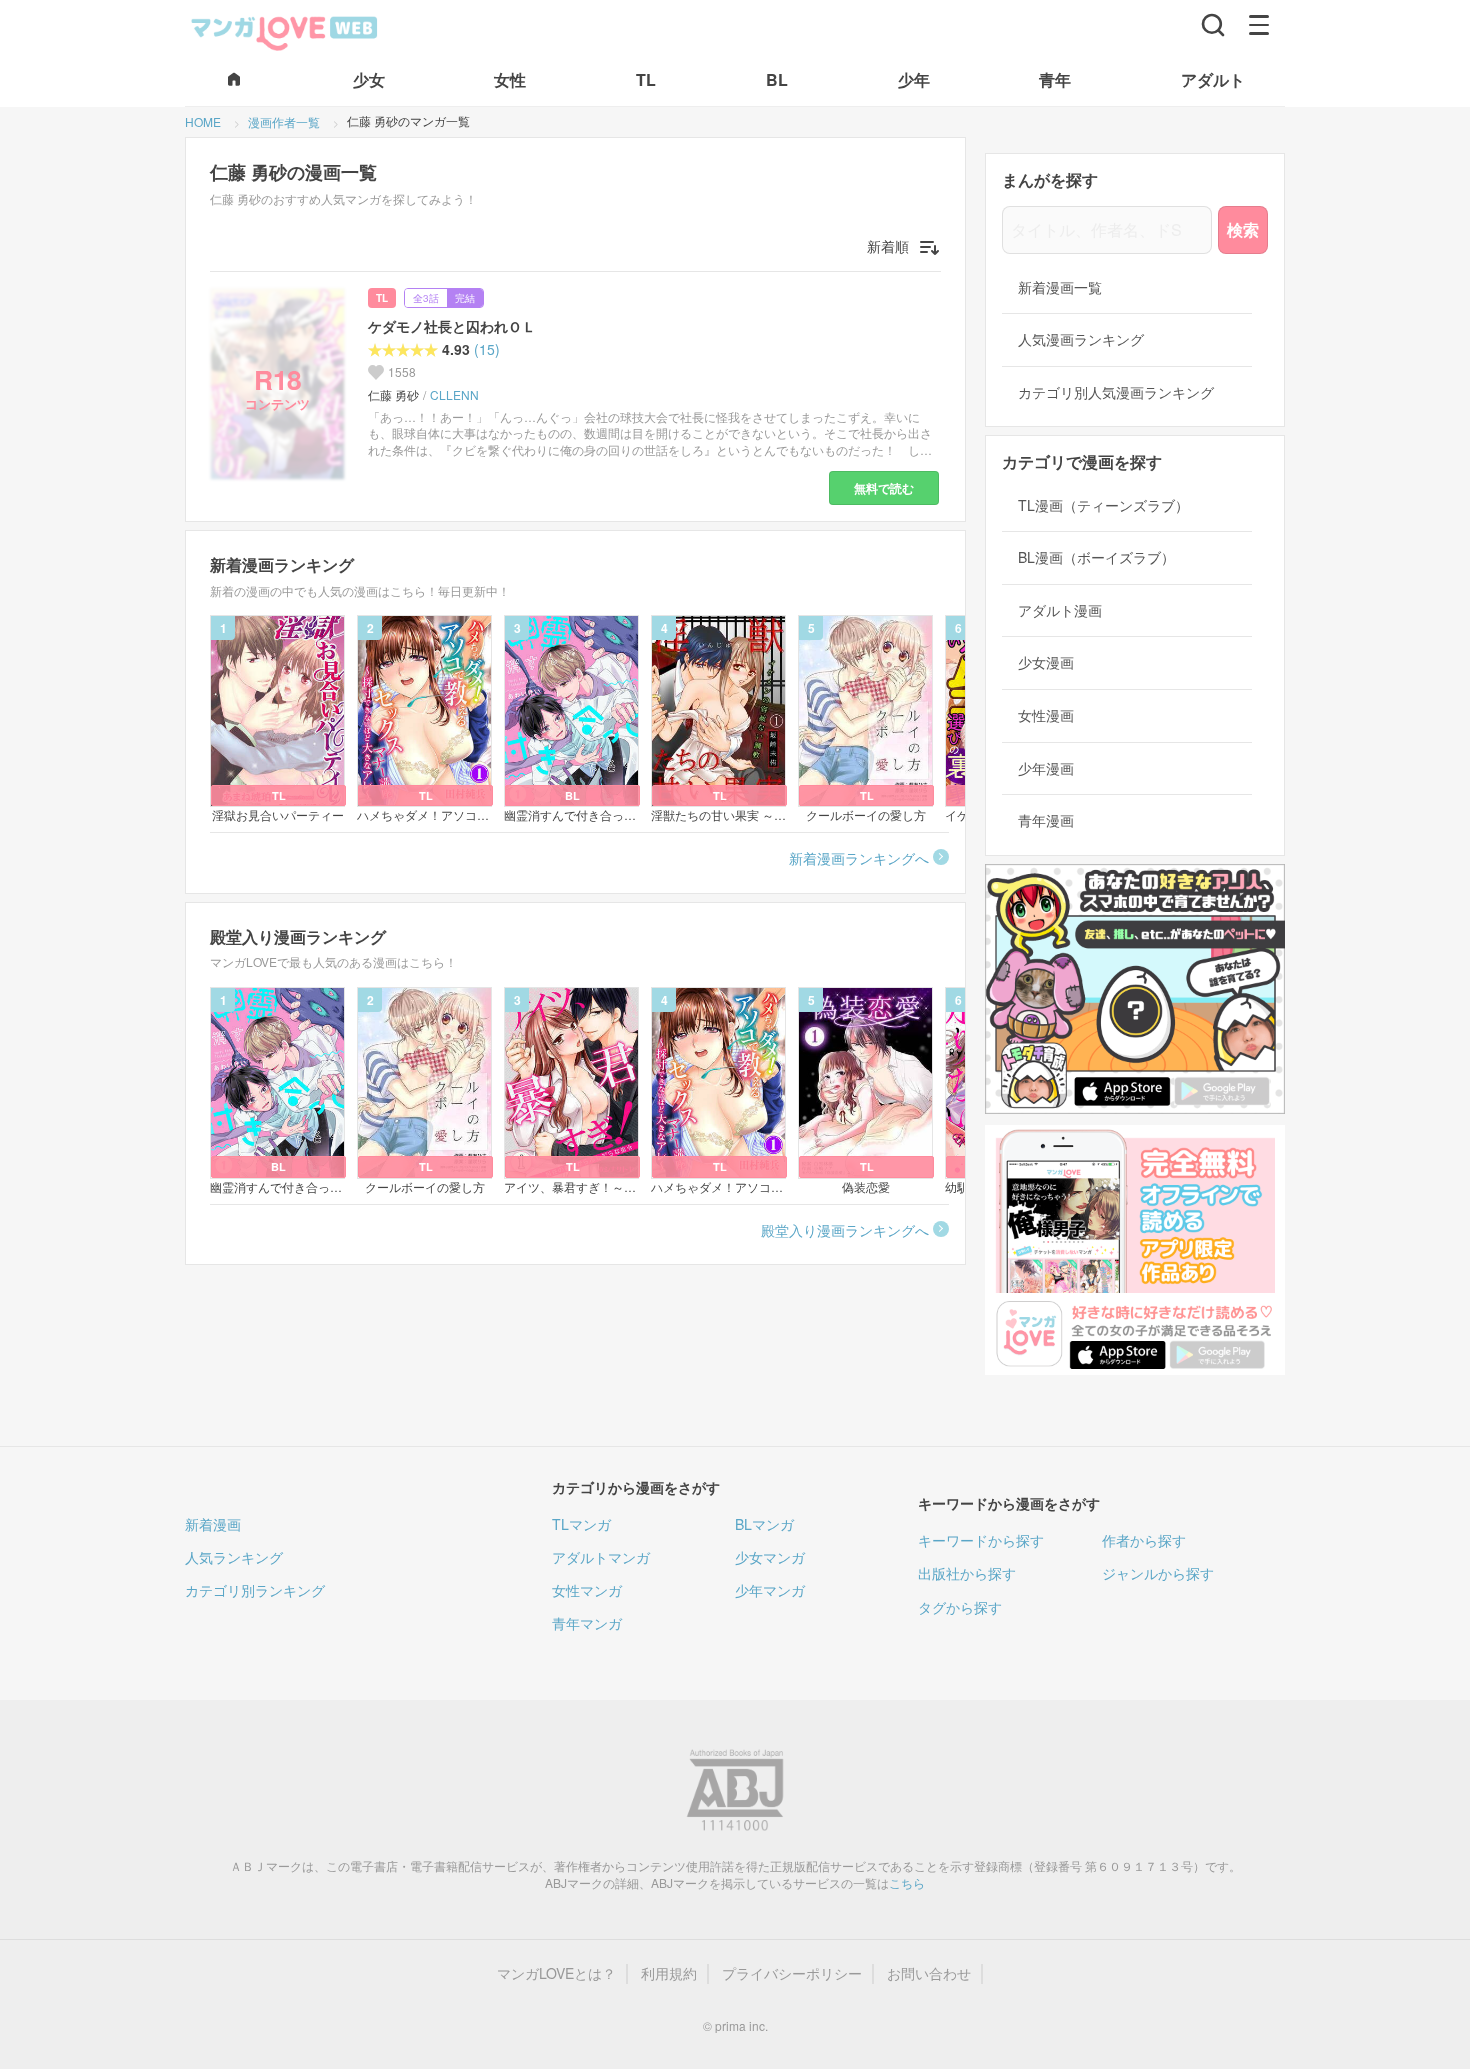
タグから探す (960, 1607)
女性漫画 (1046, 715)
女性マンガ (587, 1590)
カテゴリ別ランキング (255, 1590)
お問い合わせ (929, 1973)
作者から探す (1144, 1540)
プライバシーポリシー (792, 1973)
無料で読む (884, 488)
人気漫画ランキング (1081, 339)
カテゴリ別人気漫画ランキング (1116, 392)
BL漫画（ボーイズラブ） (1096, 557)
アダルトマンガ (601, 1557)
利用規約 (669, 1973)
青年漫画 (1046, 820)
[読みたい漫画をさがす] (1213, 25)
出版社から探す (967, 1573)
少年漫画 (1046, 768)
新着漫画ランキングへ (859, 858)
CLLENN (454, 395)
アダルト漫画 (1060, 610)
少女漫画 (1046, 662)
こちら (907, 1882)
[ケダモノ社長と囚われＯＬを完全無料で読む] (281, 384)
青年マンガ (587, 1623)
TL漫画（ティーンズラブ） (1103, 505)
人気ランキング (234, 1557)
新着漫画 (213, 1524)
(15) (487, 349)
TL (382, 298)
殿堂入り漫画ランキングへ (845, 1230)
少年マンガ (770, 1590)
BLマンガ (764, 1524)
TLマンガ (581, 1524)
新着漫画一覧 (1060, 287)
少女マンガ (770, 1557)
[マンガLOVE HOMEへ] (234, 80)
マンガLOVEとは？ (556, 1973)
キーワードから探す (981, 1540)
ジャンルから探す (1158, 1573)
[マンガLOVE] (285, 31)
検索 (1243, 229)
